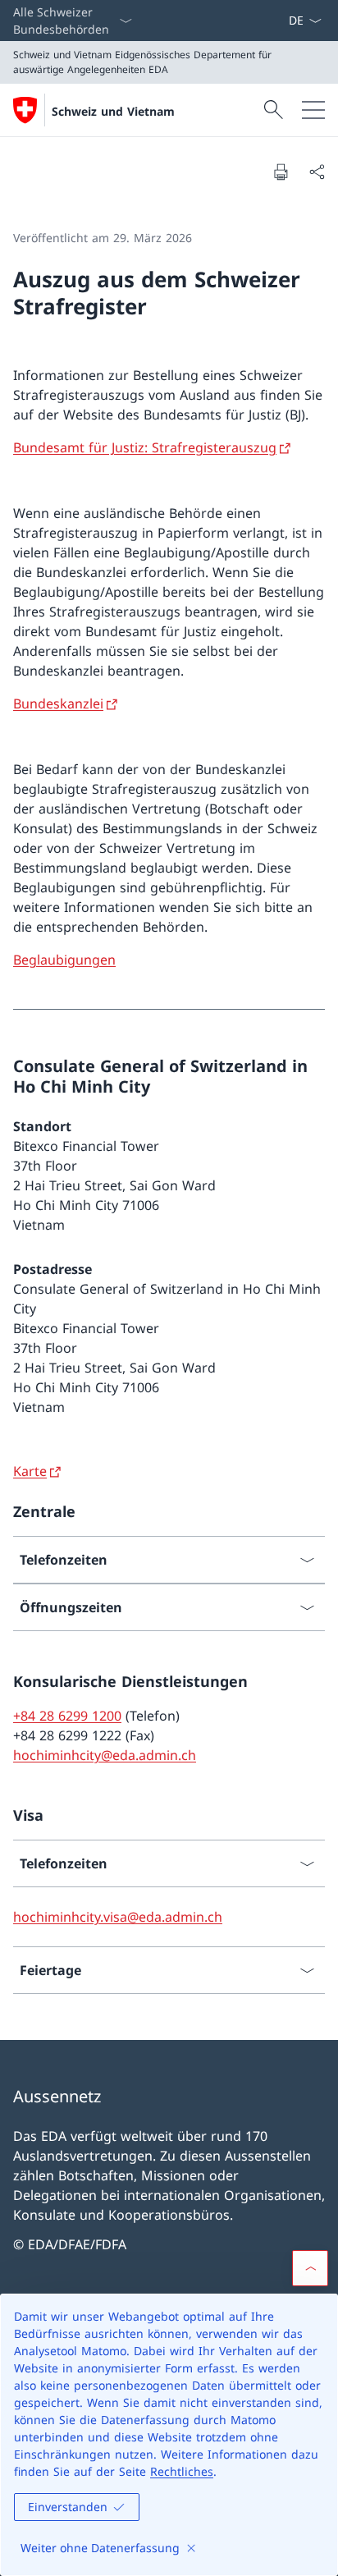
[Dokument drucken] (281, 172)
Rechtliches (182, 2471)
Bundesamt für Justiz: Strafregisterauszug (145, 447)
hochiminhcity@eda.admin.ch (105, 1755)
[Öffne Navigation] (313, 110)
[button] (310, 2268)
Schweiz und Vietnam (113, 111)
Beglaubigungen (64, 960)
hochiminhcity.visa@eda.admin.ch (118, 1917)
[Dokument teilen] (317, 172)
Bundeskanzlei (58, 704)
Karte (30, 1471)
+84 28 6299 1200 (67, 1716)
